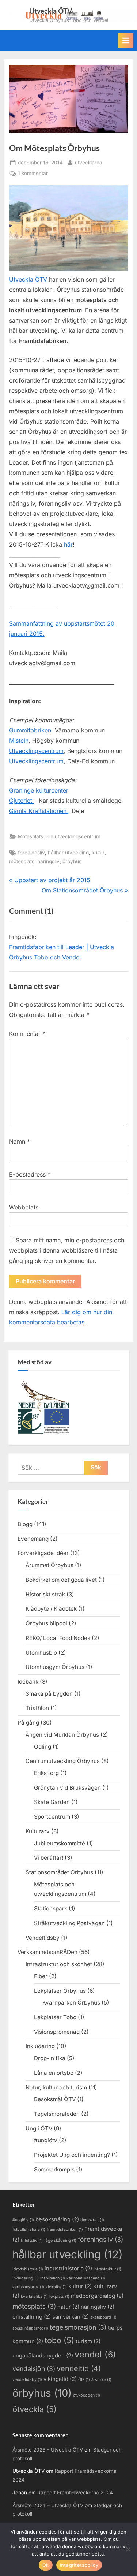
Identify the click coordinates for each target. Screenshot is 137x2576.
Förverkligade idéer (43, 1553)
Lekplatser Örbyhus (60, 1991)
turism (88, 2341)
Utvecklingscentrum (36, 751)
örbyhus (72, 861)
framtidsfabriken (65, 2230)
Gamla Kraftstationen (39, 811)
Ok (46, 2565)
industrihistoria (68, 2269)
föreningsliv (31, 853)
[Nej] (128, 2549)
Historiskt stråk (45, 1594)
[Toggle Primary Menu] (126, 41)
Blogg (25, 1524)
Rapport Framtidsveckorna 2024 (75, 2493)
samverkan (71, 2317)
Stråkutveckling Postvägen (69, 1923)
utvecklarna (89, 162)
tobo (59, 2340)
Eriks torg (46, 1773)
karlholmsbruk (28, 2287)
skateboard (103, 2317)
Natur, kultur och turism (56, 2087)
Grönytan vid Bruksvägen (67, 1788)
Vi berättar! (49, 1858)
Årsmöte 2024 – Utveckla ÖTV (48, 2505)
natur (68, 2307)
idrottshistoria (28, 2269)
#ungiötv (46, 2140)
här (68, 544)
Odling (43, 1747)
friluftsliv (32, 2241)
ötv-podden (87, 2395)
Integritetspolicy (79, 2565)
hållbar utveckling (68, 853)
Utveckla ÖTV (51, 11)
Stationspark (51, 1908)
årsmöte (101, 2380)
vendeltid (79, 2368)
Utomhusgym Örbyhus (55, 1667)
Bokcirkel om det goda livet (61, 1580)
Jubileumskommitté (60, 1843)
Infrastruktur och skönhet (59, 1964)
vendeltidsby (27, 2380)
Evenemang (33, 1539)
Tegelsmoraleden (57, 2114)
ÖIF (84, 2380)
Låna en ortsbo (54, 2073)
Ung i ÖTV (39, 2128)
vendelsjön (34, 2369)
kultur (98, 853)
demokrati (92, 2220)
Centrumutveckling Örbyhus (63, 1761)
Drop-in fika (50, 2058)
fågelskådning (60, 2241)
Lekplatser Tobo (55, 2017)
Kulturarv (38, 1831)
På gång (28, 1723)
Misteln (19, 741)
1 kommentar (33, 174)
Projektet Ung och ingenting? (72, 2155)
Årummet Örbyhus (50, 1565)
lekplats (59, 2297)
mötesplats (22, 861)
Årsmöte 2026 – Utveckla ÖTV (48, 2450)
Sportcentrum (52, 1817)
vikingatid (60, 2379)
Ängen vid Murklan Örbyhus (62, 1735)
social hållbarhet (30, 2328)
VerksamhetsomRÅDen (47, 1952)
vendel (95, 2354)
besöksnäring (57, 2219)
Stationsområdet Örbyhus (59, 1872)
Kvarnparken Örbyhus (71, 2003)
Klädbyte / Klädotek (51, 1609)
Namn (20, 1141)
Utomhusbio (41, 1653)
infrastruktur (107, 2269)
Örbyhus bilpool (46, 1623)
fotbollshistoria (29, 2230)
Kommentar (27, 1034)
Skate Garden (52, 1802)
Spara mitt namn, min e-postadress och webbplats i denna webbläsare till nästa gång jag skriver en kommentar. (67, 1250)
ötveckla (35, 2409)
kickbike (56, 2287)
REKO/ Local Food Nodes (58, 1638)
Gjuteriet (22, 801)
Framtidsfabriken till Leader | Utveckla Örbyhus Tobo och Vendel (62, 952)
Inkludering (40, 2046)
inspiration (53, 2278)
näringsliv (48, 861)
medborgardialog (97, 2296)
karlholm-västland (86, 2278)
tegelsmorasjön (78, 2327)
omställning (32, 2317)
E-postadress (30, 1174)
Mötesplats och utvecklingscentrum (59, 836)
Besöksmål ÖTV (55, 2099)
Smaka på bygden (49, 1694)
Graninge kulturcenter (39, 790)
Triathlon (37, 1708)
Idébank (28, 1682)
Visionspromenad (57, 2032)
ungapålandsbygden (43, 2356)
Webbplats (24, 1207)
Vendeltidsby (43, 1938)
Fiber (41, 1976)
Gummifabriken (30, 730)
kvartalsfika (34, 2297)
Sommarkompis (54, 2169)
